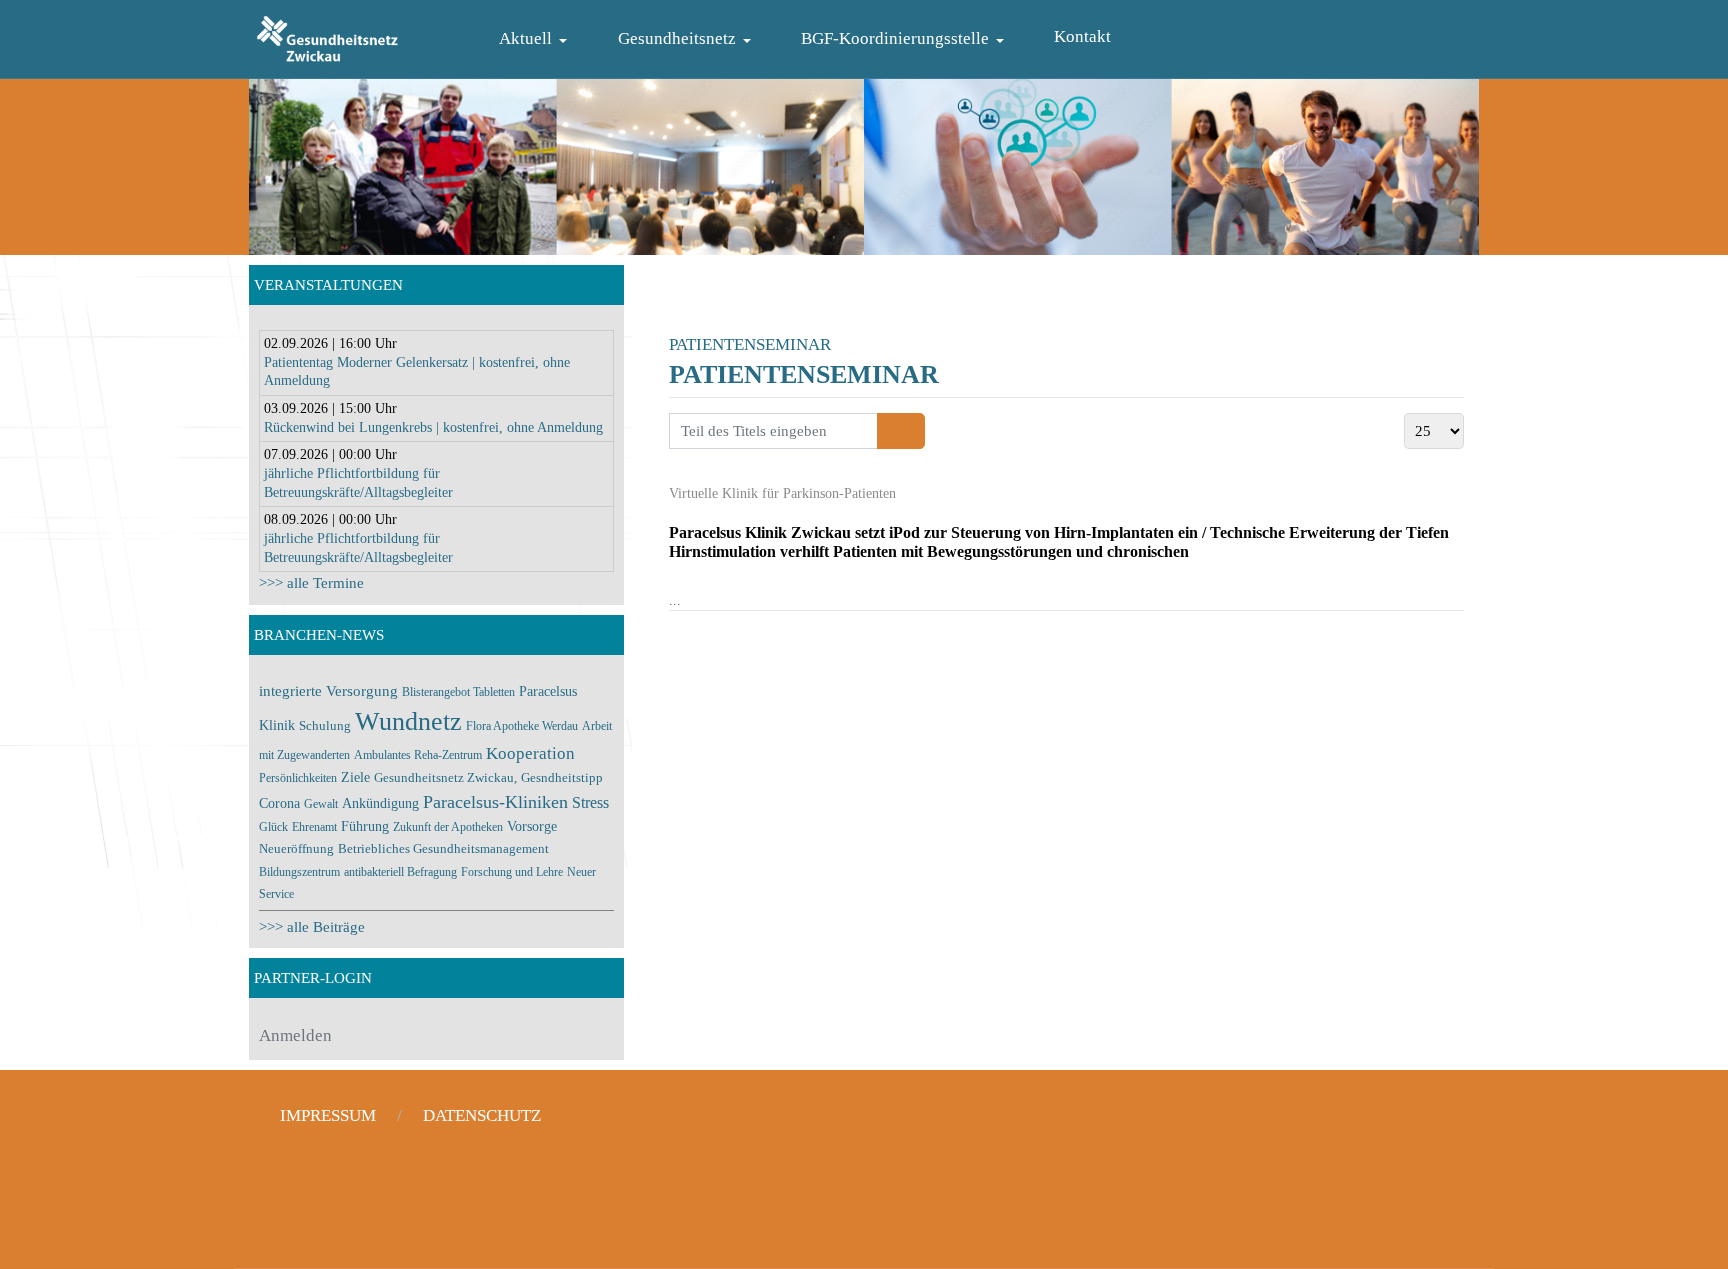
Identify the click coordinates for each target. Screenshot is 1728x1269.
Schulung (325, 726)
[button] (537, 39)
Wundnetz (408, 721)
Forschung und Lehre (512, 872)
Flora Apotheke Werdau (522, 726)
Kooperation (530, 753)
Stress (590, 802)
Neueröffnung (296, 849)
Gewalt (321, 804)
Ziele (355, 777)
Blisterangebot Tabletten (458, 692)
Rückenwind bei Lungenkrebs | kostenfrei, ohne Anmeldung (433, 427)
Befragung (432, 872)
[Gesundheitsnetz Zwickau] (327, 36)
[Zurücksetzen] (912, 431)
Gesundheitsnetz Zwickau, (445, 778)
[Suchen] (889, 431)
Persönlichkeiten (298, 778)
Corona (281, 803)
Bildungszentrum (299, 872)
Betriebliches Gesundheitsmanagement (443, 849)
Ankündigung (380, 803)
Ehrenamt (314, 827)
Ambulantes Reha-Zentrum (418, 755)
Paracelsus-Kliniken (495, 802)
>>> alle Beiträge (312, 927)
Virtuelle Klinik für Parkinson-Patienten (782, 493)
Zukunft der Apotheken (448, 827)
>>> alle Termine (311, 583)
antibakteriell (375, 872)
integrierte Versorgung (328, 690)
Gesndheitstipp (562, 778)
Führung (365, 826)
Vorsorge (532, 826)
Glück (273, 827)
